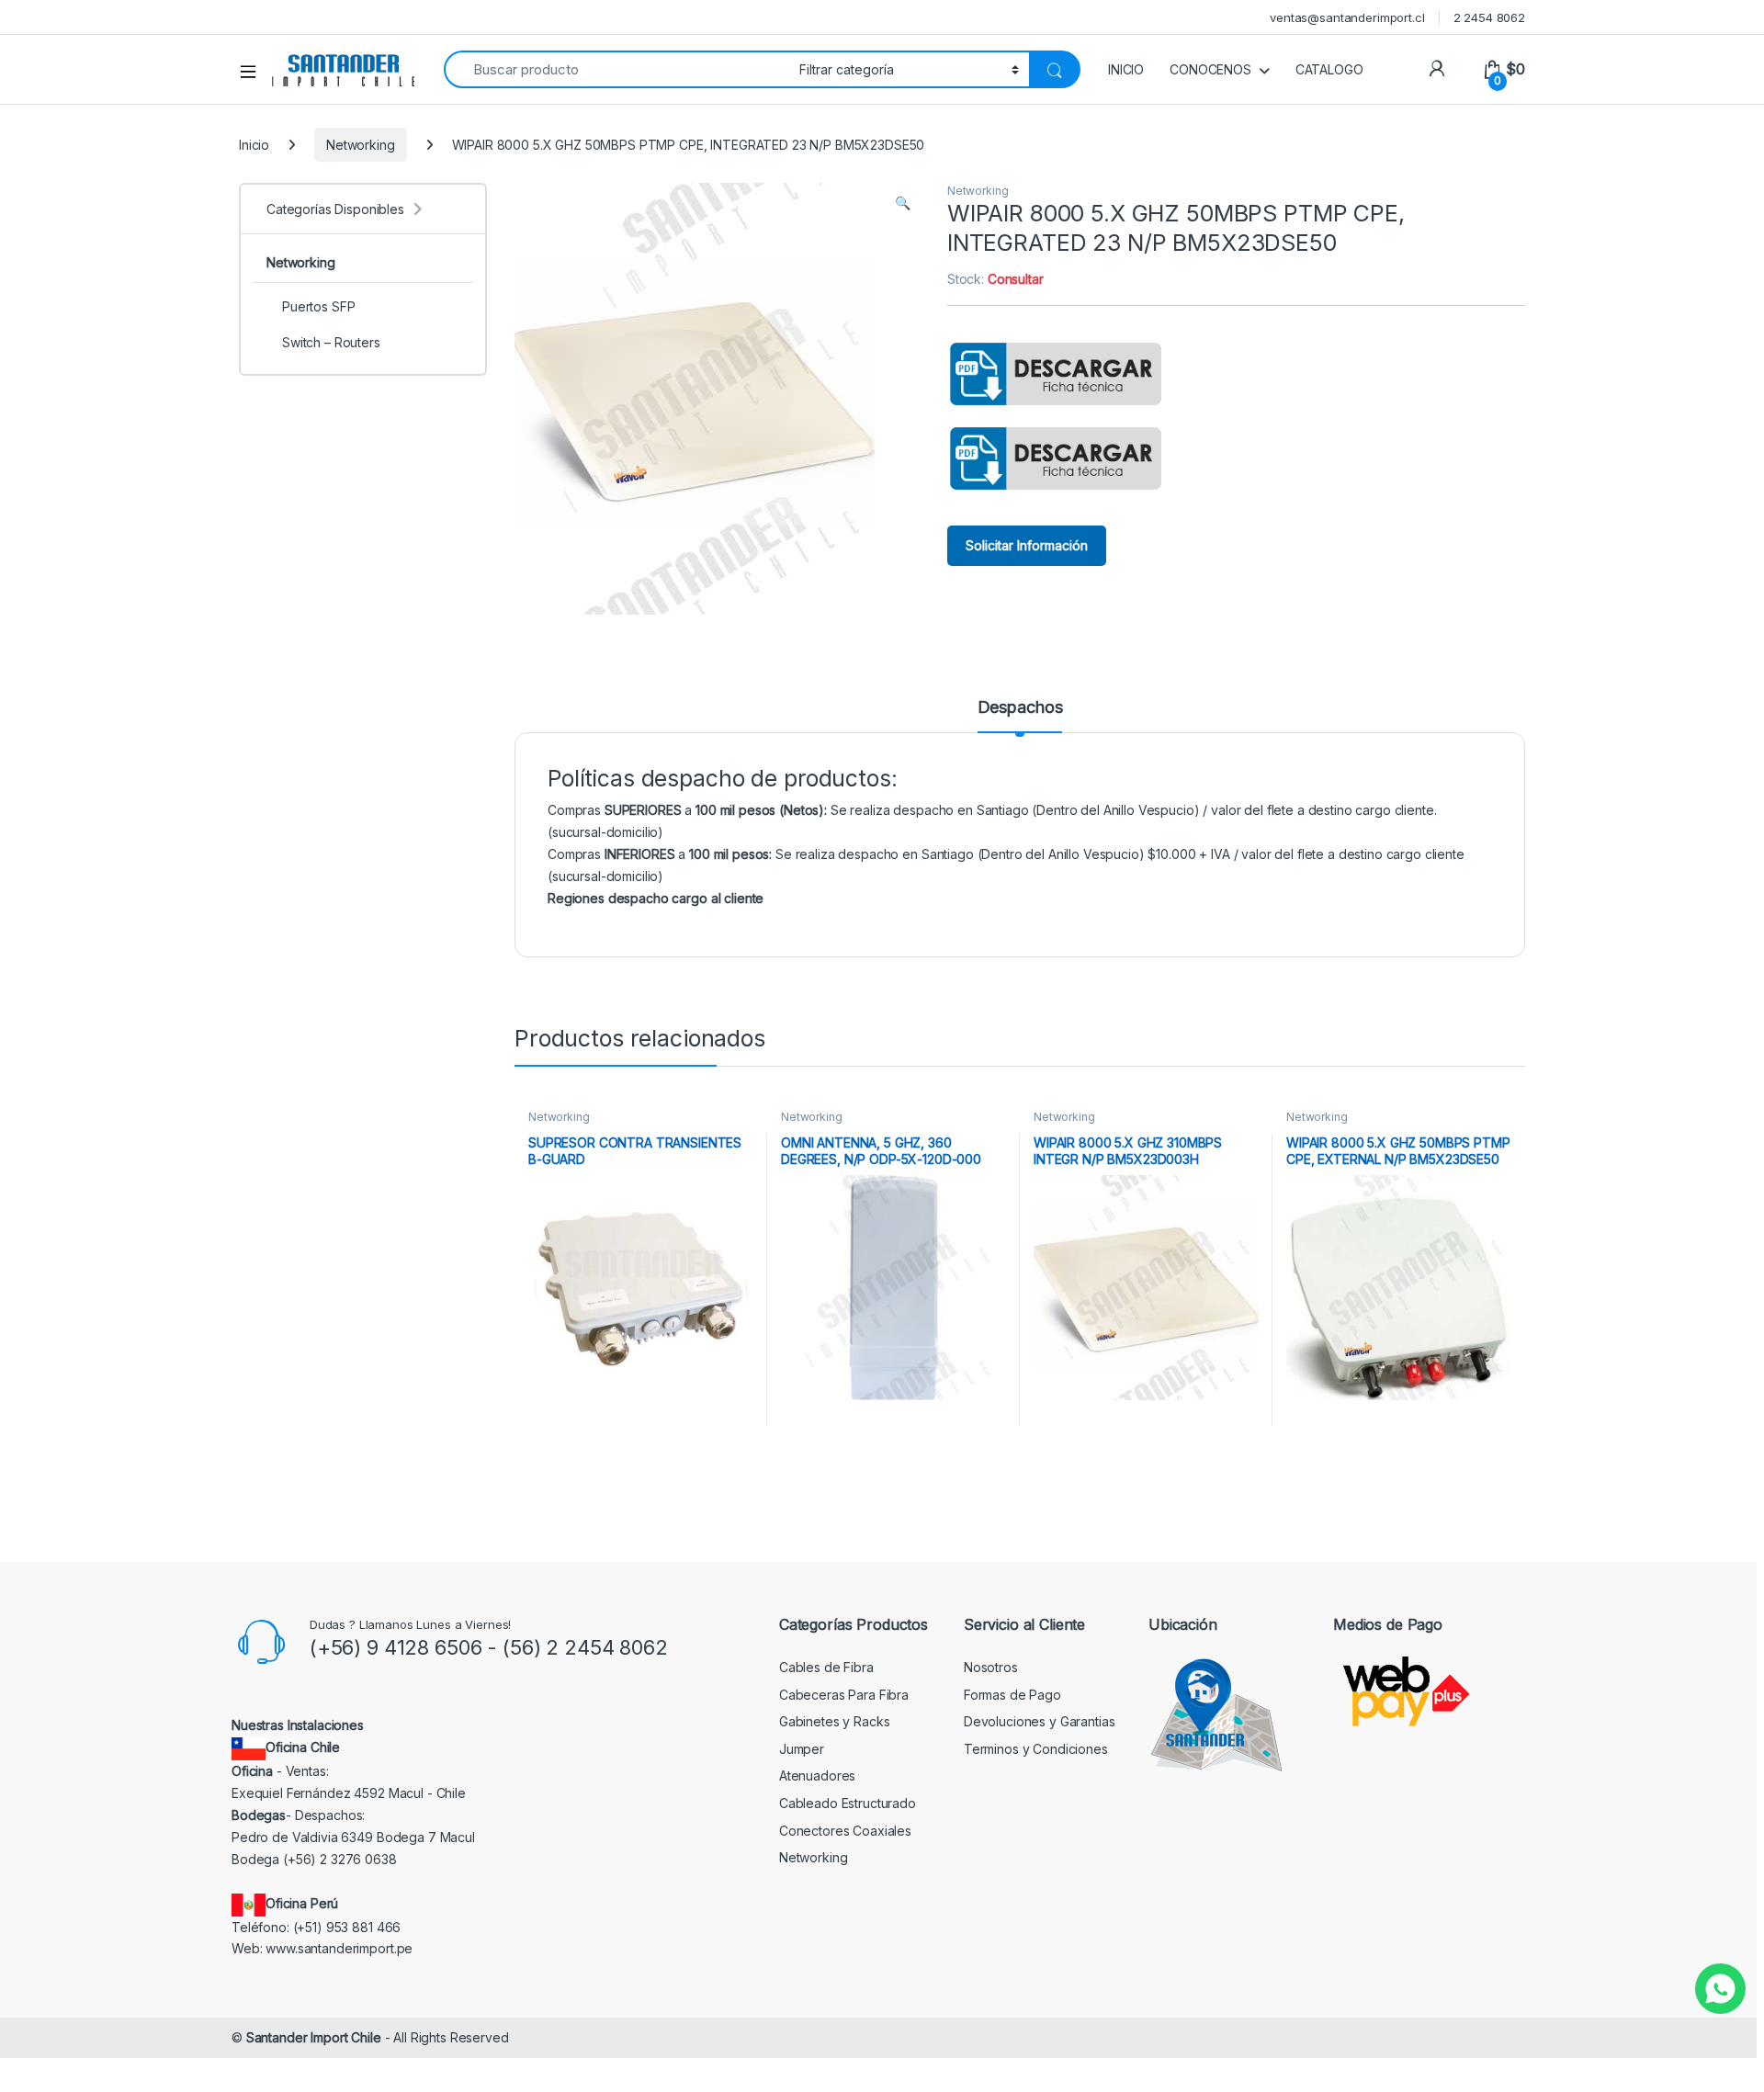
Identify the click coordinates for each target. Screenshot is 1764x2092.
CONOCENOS (1210, 69)
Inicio (254, 145)
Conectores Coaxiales (845, 1831)
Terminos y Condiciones (1036, 1749)
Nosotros (991, 1667)
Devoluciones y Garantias (1040, 1721)
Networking (361, 145)
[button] (903, 203)
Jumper (802, 1749)
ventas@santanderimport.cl (1347, 17)
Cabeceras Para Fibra (844, 1695)
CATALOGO (1329, 69)
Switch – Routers (331, 342)
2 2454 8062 (1489, 17)
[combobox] (616, 69)
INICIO (1126, 69)
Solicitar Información (1027, 545)
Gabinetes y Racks (835, 1721)
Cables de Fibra (826, 1667)
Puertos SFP (318, 306)
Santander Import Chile (314, 2037)
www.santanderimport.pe (339, 1948)
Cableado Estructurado (848, 1803)
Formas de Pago (1012, 1695)
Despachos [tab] (1020, 708)
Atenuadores (817, 1775)
